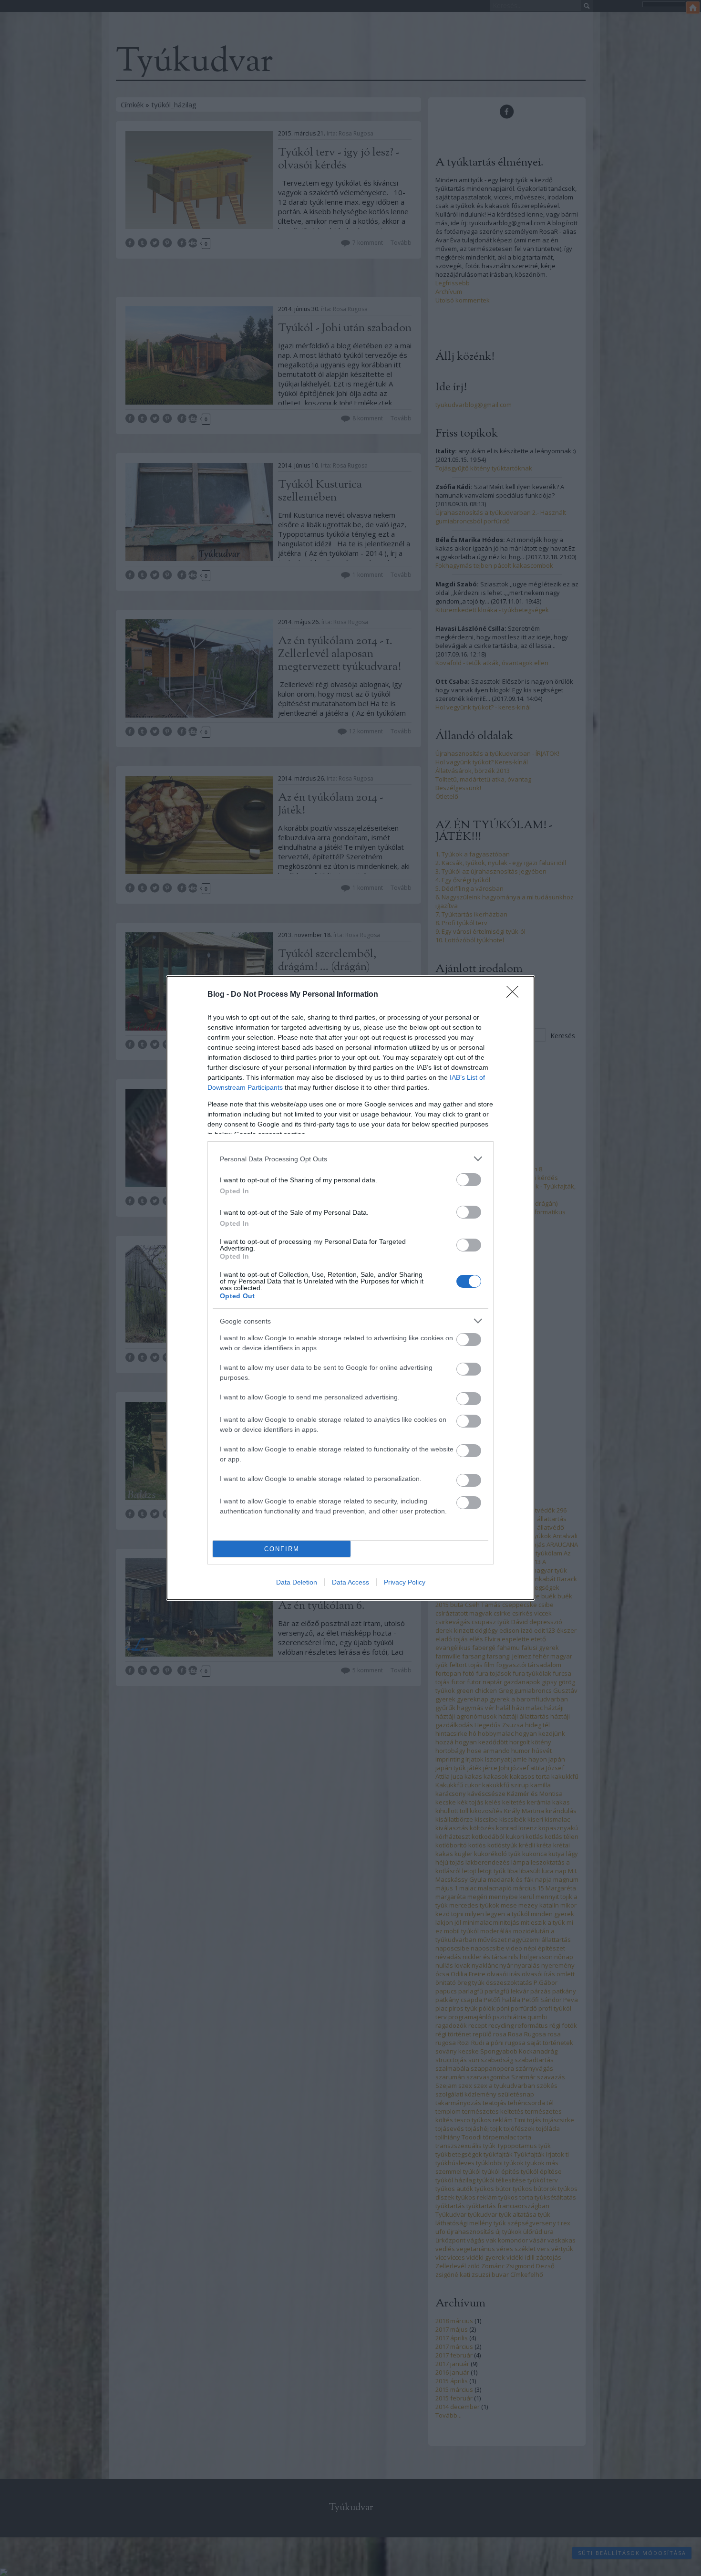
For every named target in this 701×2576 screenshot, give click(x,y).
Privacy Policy (405, 1582)
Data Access (350, 1582)
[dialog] (350, 1288)
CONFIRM (282, 1549)
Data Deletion (297, 1582)
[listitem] (350, 1159)
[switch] (469, 1180)
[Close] (515, 995)
